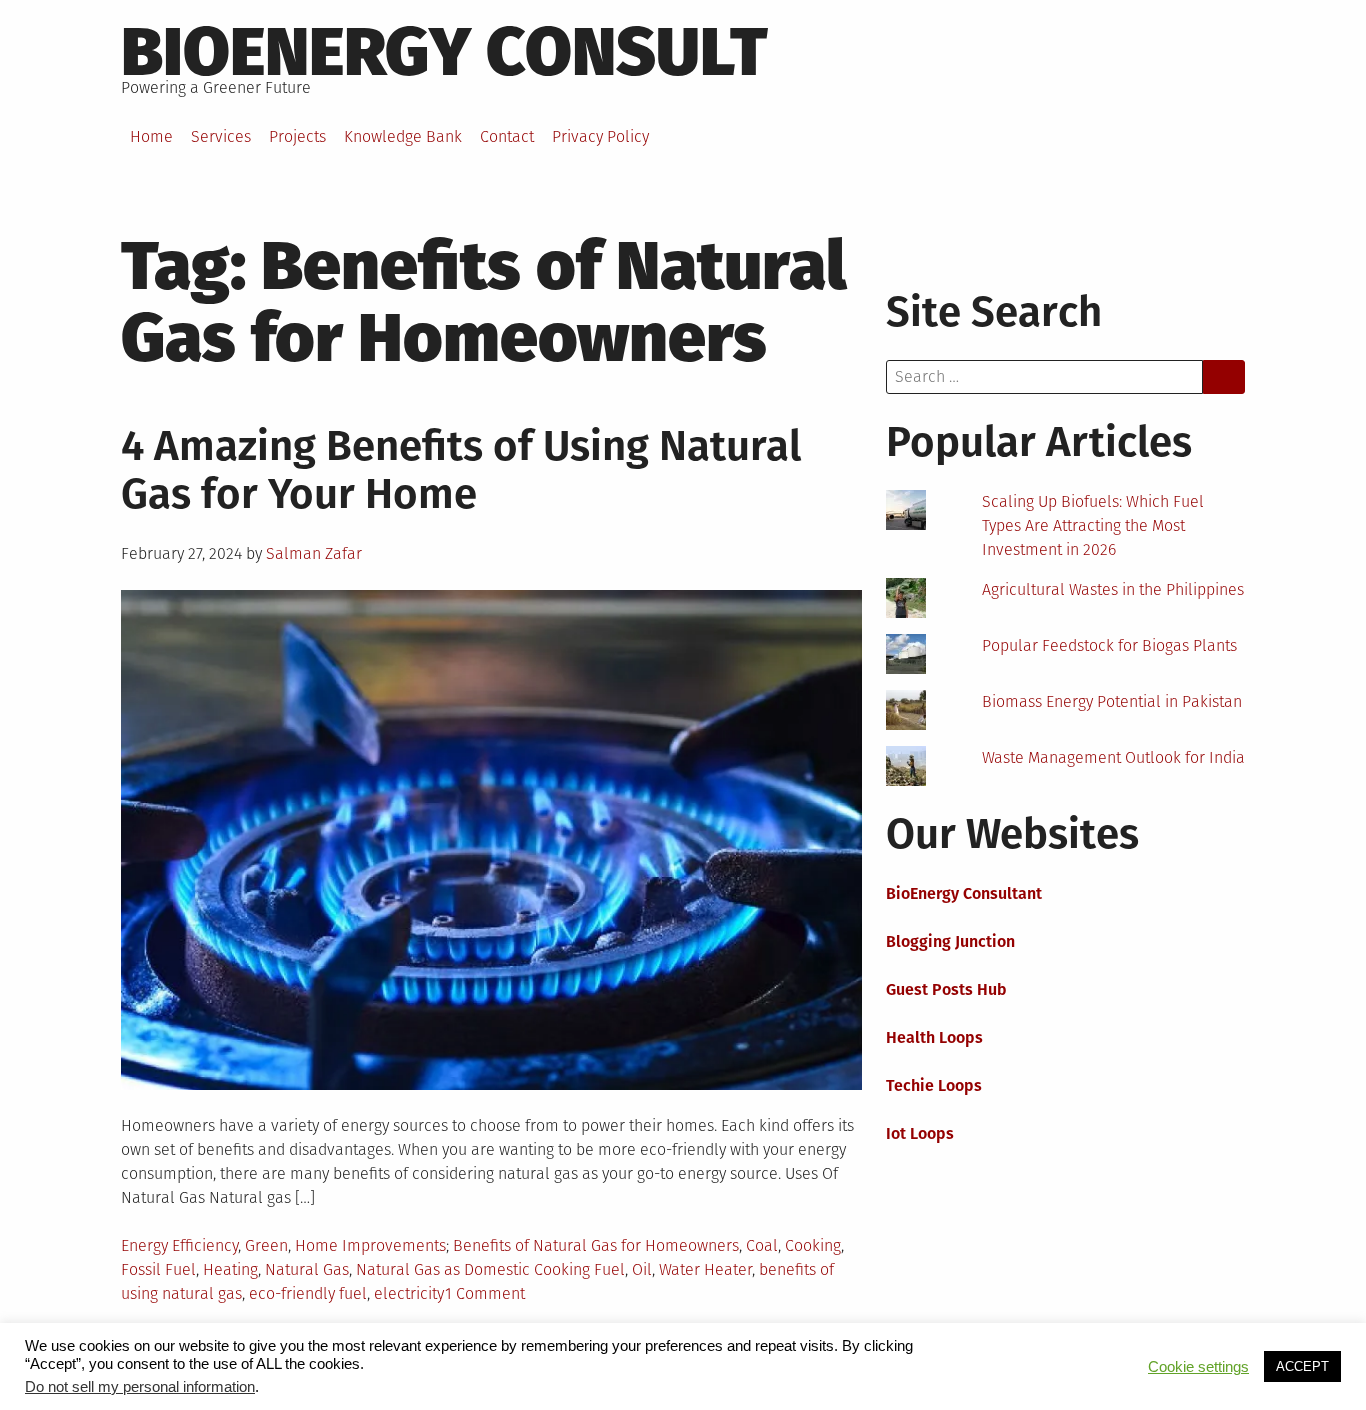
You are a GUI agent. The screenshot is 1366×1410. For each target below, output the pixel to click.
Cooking (813, 1245)
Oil (642, 1269)
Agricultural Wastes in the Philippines (1113, 589)
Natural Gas (307, 1269)
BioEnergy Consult (444, 52)
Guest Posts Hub (946, 989)
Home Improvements (370, 1245)
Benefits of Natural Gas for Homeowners (596, 1245)
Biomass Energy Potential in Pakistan (1112, 701)
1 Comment (485, 1293)
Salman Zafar (314, 553)
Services (221, 136)
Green (266, 1245)
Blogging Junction (950, 941)
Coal (762, 1245)
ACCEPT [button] (1302, 1366)
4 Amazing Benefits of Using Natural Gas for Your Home (461, 470)
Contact (507, 136)
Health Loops (934, 1037)
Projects (297, 136)
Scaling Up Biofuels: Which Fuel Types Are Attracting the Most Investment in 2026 (1093, 525)
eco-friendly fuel (308, 1293)
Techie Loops (934, 1085)
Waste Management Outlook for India (1113, 757)
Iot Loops (920, 1133)
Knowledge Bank (403, 136)
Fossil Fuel (158, 1269)
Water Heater (705, 1269)
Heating (230, 1269)
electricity (409, 1293)
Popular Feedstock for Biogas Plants (1109, 645)
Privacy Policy (600, 136)
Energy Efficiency (179, 1245)
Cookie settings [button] (1198, 1367)
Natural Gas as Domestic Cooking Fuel (490, 1269)
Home (151, 136)
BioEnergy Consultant (964, 893)
